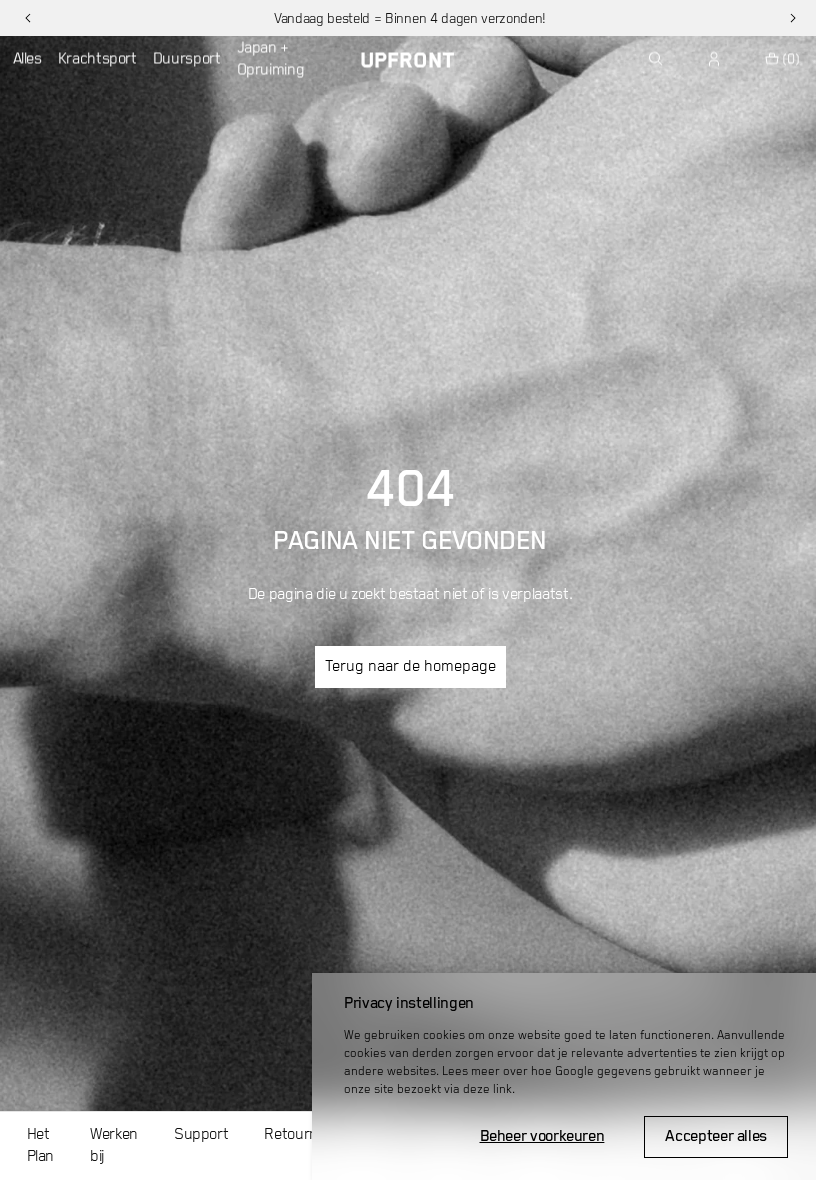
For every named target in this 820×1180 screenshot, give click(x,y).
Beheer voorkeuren (542, 1137)
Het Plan (41, 1146)
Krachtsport (97, 59)
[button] (28, 18)
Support (201, 1135)
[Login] (715, 59)
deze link (487, 1089)
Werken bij (114, 1146)
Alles (27, 59)
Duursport (187, 59)
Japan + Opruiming (271, 59)
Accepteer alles (716, 1137)
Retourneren (305, 1135)
